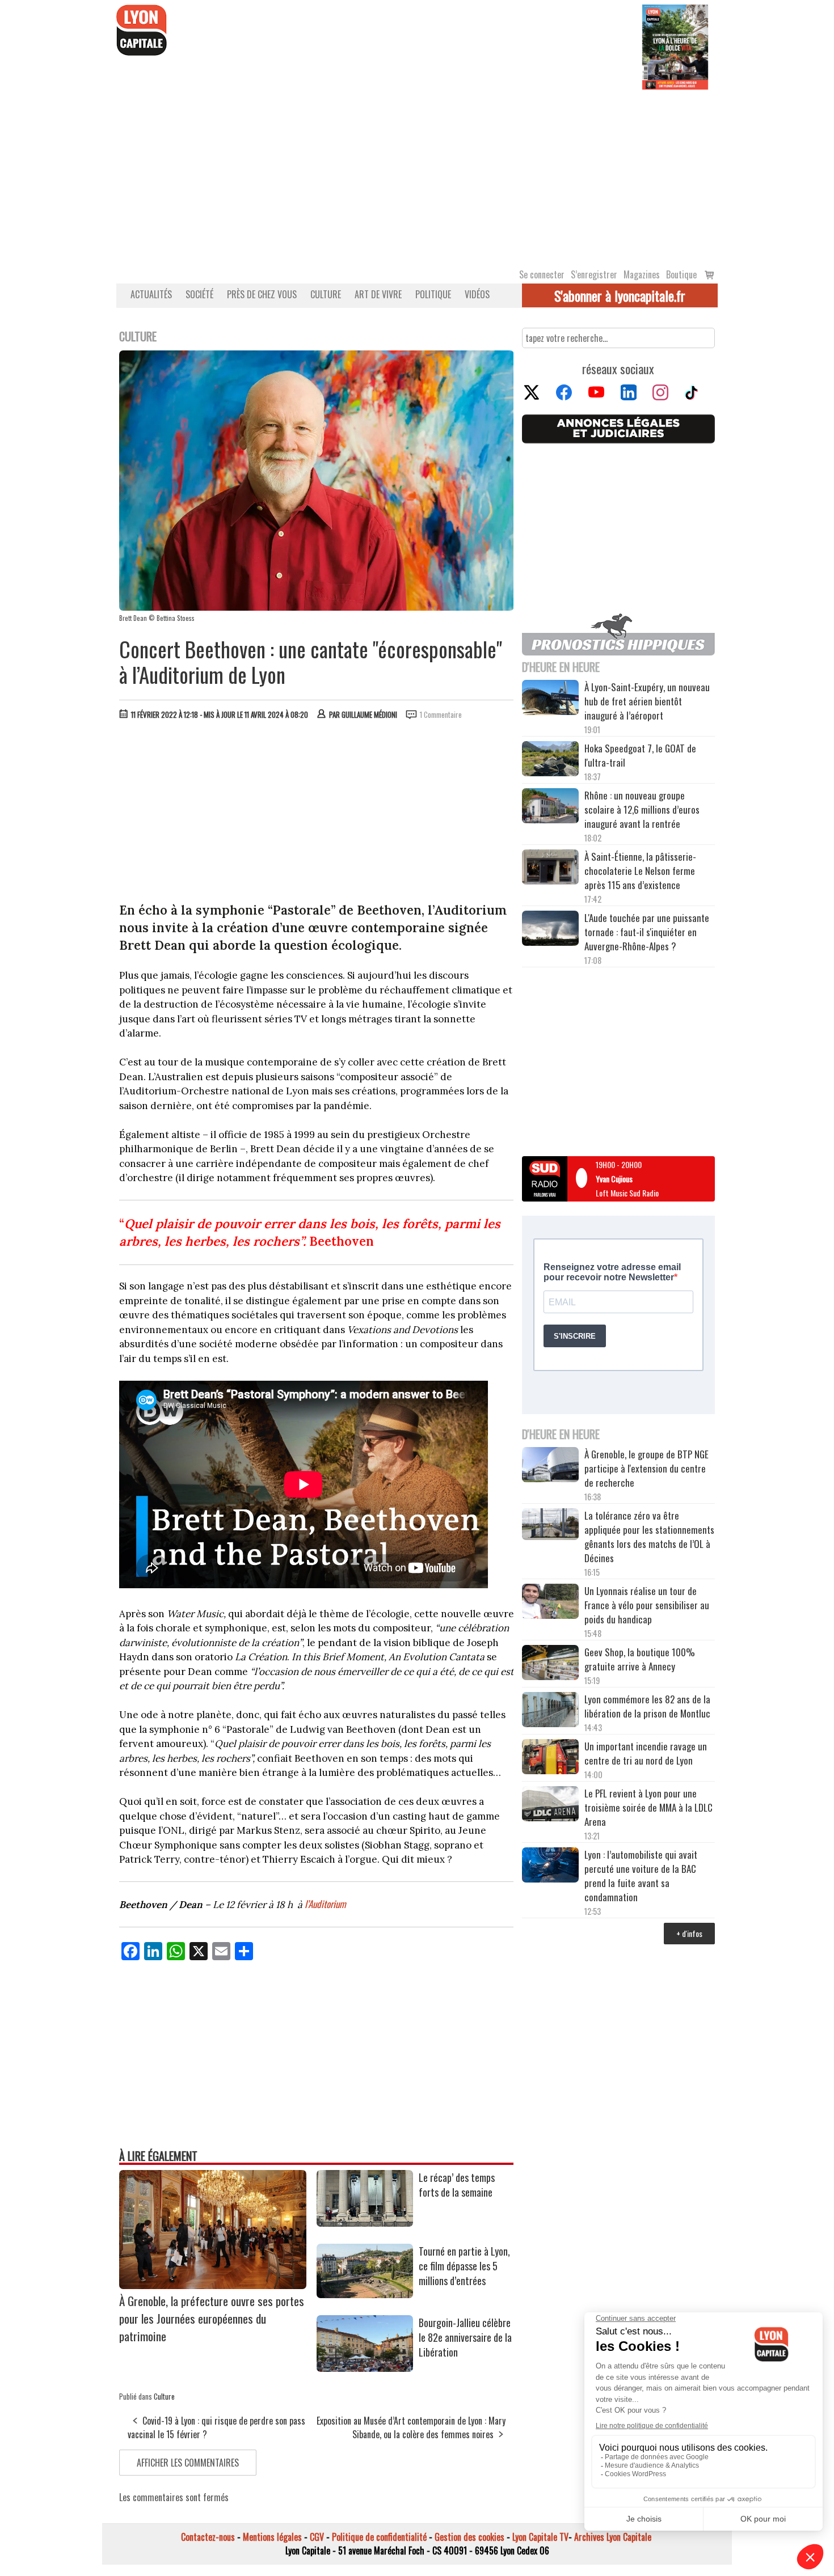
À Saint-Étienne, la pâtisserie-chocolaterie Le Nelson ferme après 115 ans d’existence (640, 871)
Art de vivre (378, 294)
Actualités (151, 294)
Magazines (642, 274)
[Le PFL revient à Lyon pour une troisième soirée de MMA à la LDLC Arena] (550, 1805)
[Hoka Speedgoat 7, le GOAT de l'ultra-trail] (550, 760)
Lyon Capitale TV (540, 2537)
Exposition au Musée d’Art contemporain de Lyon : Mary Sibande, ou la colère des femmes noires (411, 2427)
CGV (317, 2537)
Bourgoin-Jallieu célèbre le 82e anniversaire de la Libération (465, 2337)
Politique (433, 294)
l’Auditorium (325, 1904)
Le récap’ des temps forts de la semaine (457, 2185)
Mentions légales (272, 2537)
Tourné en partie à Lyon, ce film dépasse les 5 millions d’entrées (464, 2266)
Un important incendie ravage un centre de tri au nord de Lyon (646, 1753)
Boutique (681, 274)
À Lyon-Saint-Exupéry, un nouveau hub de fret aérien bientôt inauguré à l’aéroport (647, 701)
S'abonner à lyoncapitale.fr (620, 295)
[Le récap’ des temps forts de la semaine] (365, 2223)
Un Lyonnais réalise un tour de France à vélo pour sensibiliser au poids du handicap (647, 1605)
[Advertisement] (417, 175)
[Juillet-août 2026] (675, 46)
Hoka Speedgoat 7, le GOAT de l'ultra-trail (640, 755)
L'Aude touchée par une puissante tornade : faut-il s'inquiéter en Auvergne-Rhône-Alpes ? (647, 932)
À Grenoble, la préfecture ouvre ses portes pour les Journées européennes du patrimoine (212, 2318)
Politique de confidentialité (379, 2537)
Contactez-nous (208, 2537)
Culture (326, 294)
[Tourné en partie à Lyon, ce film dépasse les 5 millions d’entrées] (365, 2294)
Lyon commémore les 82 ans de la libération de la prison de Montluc (647, 1706)
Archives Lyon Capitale (613, 2537)
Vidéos (477, 294)
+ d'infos (689, 1933)
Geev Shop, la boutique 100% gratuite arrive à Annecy (640, 1659)
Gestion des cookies (469, 2537)
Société (199, 294)
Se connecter (542, 274)
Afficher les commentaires (188, 2463)
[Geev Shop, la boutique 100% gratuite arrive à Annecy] (550, 1664)
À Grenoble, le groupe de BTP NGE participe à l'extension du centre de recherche (646, 1468)
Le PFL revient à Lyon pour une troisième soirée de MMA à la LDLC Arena (648, 1807)
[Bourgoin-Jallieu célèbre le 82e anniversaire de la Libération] (365, 2368)
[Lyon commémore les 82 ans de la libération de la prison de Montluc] (550, 1711)
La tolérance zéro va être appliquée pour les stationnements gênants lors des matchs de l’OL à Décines (649, 1537)
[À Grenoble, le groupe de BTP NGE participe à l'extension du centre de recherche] (550, 1466)
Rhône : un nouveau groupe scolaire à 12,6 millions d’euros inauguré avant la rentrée (642, 809)
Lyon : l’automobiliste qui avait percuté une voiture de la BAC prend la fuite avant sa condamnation (641, 1876)
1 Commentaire (441, 714)
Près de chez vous (262, 294)
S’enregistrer (594, 274)
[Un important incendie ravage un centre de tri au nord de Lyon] (550, 1758)
